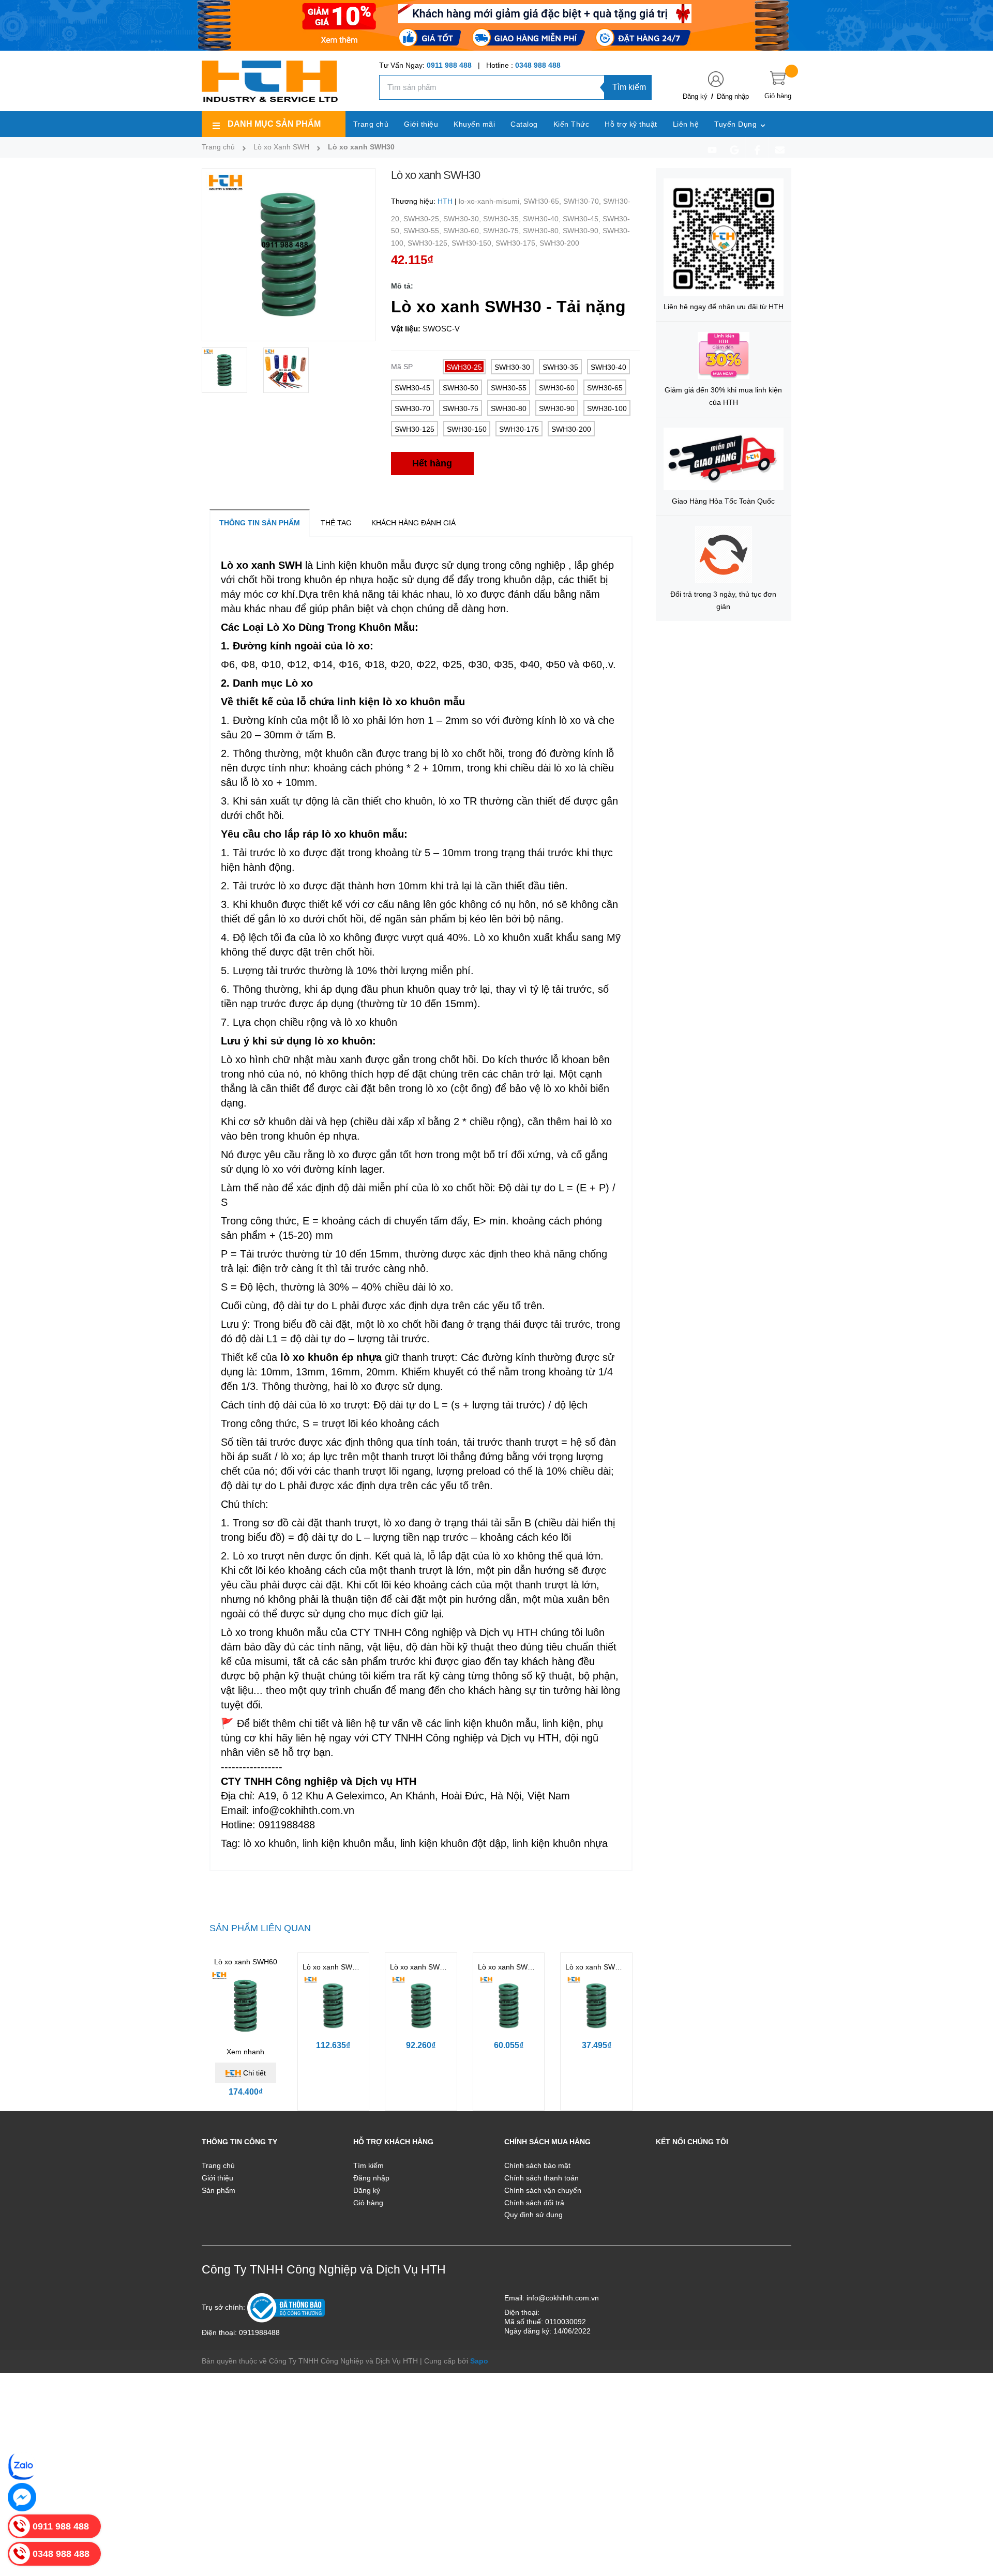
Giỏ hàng (368, 2203)
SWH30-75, (503, 231)
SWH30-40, (543, 219)
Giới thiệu (217, 2178)
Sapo (479, 2361)
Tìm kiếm (629, 87)
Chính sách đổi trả (534, 2203)
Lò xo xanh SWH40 (422, 1967)
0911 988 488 (449, 65)
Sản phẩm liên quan (260, 1928)
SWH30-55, (423, 231)
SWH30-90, (583, 231)
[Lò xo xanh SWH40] (421, 2006)
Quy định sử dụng (533, 2215)
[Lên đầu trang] (972, 2522)
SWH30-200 (559, 243)
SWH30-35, (503, 219)
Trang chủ (218, 2165)
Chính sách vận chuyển (543, 2190)
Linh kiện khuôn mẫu (364, 565)
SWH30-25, (423, 219)
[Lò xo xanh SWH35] (509, 2006)
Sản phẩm (219, 2190)
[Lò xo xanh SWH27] (596, 2006)
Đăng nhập (733, 96)
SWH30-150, (473, 243)
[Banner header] (496, 25)
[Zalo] (22, 2466)
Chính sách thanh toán (541, 2178)
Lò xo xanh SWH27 (597, 1967)
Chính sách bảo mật (537, 2165)
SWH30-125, (430, 243)
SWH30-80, (543, 231)
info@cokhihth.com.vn (563, 2298)
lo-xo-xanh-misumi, (491, 201)
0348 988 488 (538, 65)
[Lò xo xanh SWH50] (334, 2006)
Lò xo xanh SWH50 (334, 1967)
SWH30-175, (517, 243)
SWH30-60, (463, 231)
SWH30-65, (543, 201)
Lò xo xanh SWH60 (246, 1962)
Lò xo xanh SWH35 (509, 1967)
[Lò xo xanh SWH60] (246, 2006)
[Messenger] (22, 2497)
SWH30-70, (583, 201)
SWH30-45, (583, 219)
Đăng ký (695, 96)
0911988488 (259, 2332)
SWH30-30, (463, 219)
